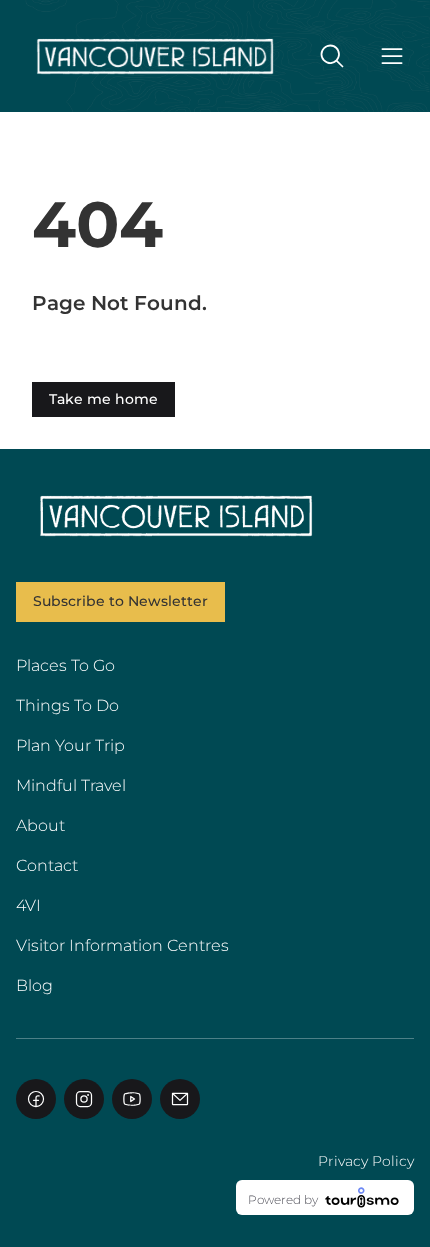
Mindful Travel (71, 785)
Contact (47, 865)
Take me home (103, 399)
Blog (34, 985)
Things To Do (67, 705)
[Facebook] (36, 1099)
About (40, 825)
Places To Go (65, 665)
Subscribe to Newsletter (120, 601)
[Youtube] (132, 1099)
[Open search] (332, 56)
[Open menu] (392, 56)
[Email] (180, 1099)
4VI (28, 905)
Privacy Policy (366, 1161)
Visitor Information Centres (122, 945)
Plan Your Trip (70, 745)
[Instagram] (84, 1099)
